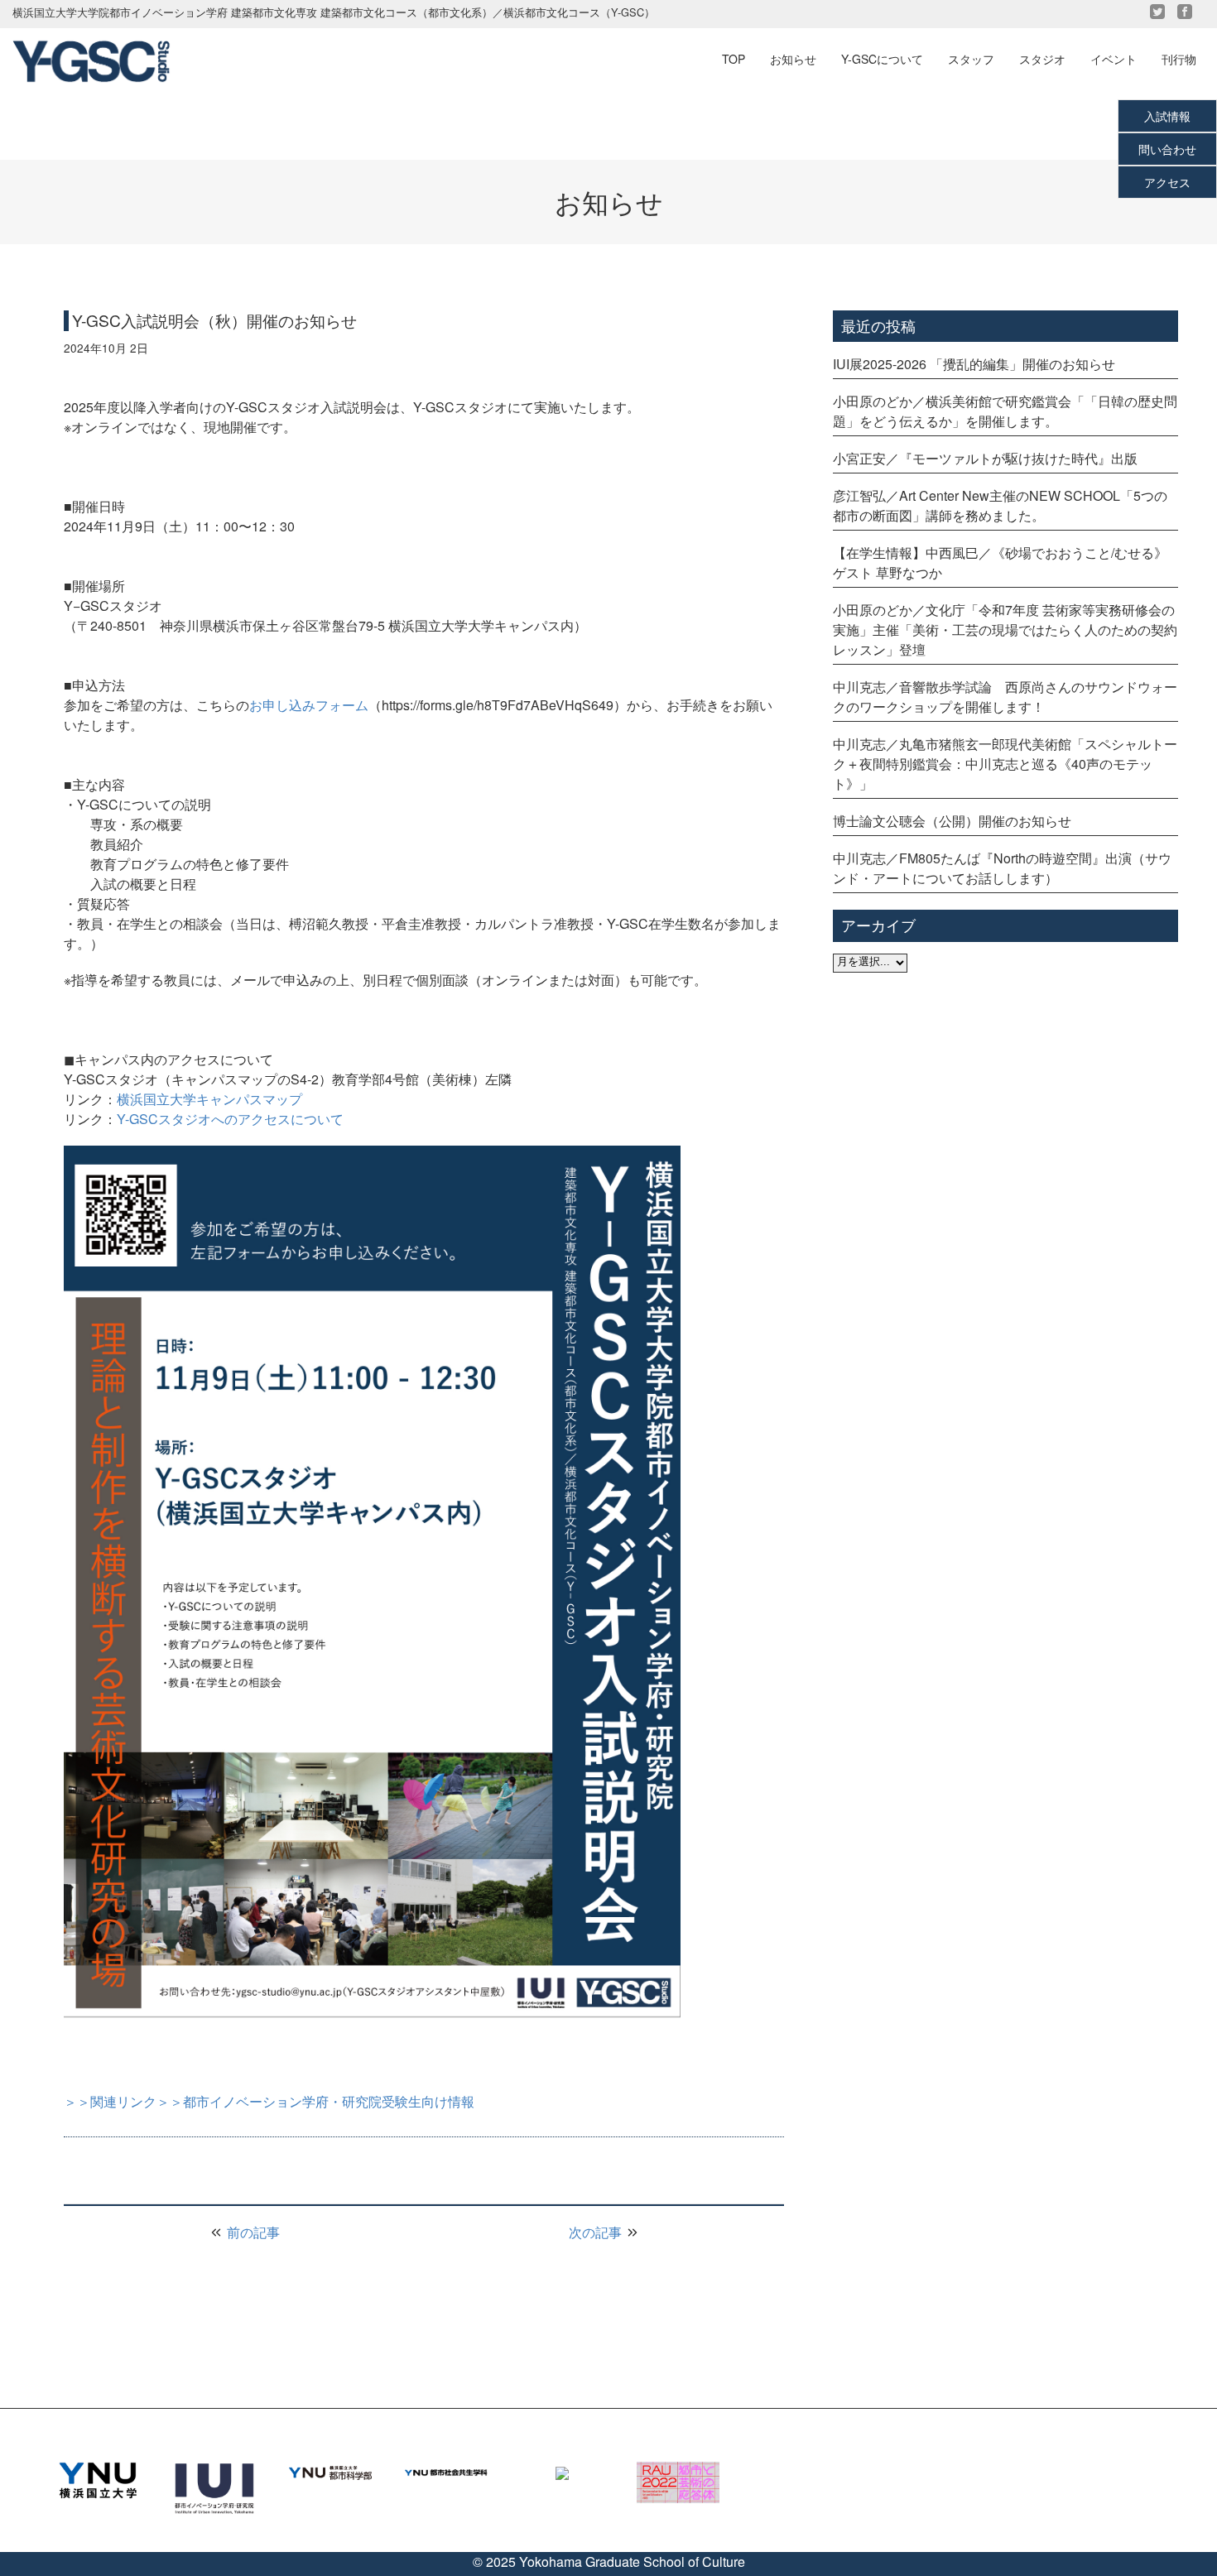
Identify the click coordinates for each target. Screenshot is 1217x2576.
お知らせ (793, 59)
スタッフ (971, 59)
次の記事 (597, 2232)
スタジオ (1042, 59)
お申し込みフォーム (309, 705)
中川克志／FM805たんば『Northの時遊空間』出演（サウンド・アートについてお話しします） (1002, 868)
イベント (1114, 59)
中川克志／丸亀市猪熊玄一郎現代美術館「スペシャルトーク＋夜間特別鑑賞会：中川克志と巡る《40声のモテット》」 (1005, 764)
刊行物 (1179, 59)
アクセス (1167, 182)
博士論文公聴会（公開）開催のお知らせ (952, 821)
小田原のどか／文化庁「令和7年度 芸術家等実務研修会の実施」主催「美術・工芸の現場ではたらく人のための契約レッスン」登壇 (1005, 630)
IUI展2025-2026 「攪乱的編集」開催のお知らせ (974, 364)
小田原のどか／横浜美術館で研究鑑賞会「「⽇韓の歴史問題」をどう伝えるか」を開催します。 (1005, 411)
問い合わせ (1167, 149)
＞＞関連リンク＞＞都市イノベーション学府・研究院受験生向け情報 (269, 2101)
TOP (734, 59)
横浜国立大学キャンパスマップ (209, 1099)
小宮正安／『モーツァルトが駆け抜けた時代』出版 (985, 458)
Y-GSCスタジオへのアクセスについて (230, 1119)
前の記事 (252, 2232)
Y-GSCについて (882, 59)
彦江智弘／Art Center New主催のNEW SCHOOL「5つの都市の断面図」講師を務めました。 (1000, 505)
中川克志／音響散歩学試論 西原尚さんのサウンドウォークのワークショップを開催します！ (1005, 697)
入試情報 (1167, 116)
